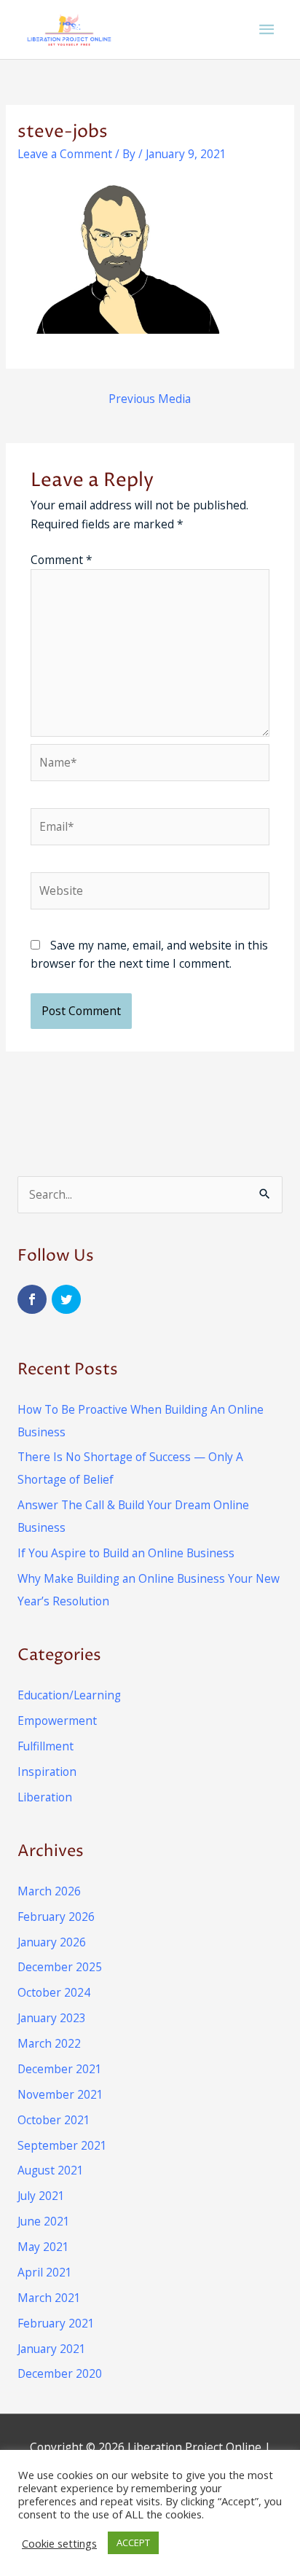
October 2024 (54, 1992)
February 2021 (56, 2323)
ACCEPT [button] (133, 2542)
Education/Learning (69, 1695)
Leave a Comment (65, 154)
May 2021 (43, 2247)
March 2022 (49, 2043)
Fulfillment (46, 1746)
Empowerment (57, 1720)
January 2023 (52, 2018)
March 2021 (49, 2298)
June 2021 (44, 2221)
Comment (62, 560)
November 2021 (60, 2094)
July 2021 (41, 2196)
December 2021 (60, 2069)
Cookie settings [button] (59, 2543)
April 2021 (45, 2272)
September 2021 (62, 2145)
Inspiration (47, 1772)
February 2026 (56, 1917)
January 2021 (52, 2349)
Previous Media (150, 399)
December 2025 (60, 1967)
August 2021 (51, 2170)
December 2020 (60, 2373)
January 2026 (52, 1942)
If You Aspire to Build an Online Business (126, 1553)
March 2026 (49, 1891)
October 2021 (54, 2120)
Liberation (45, 1797)
